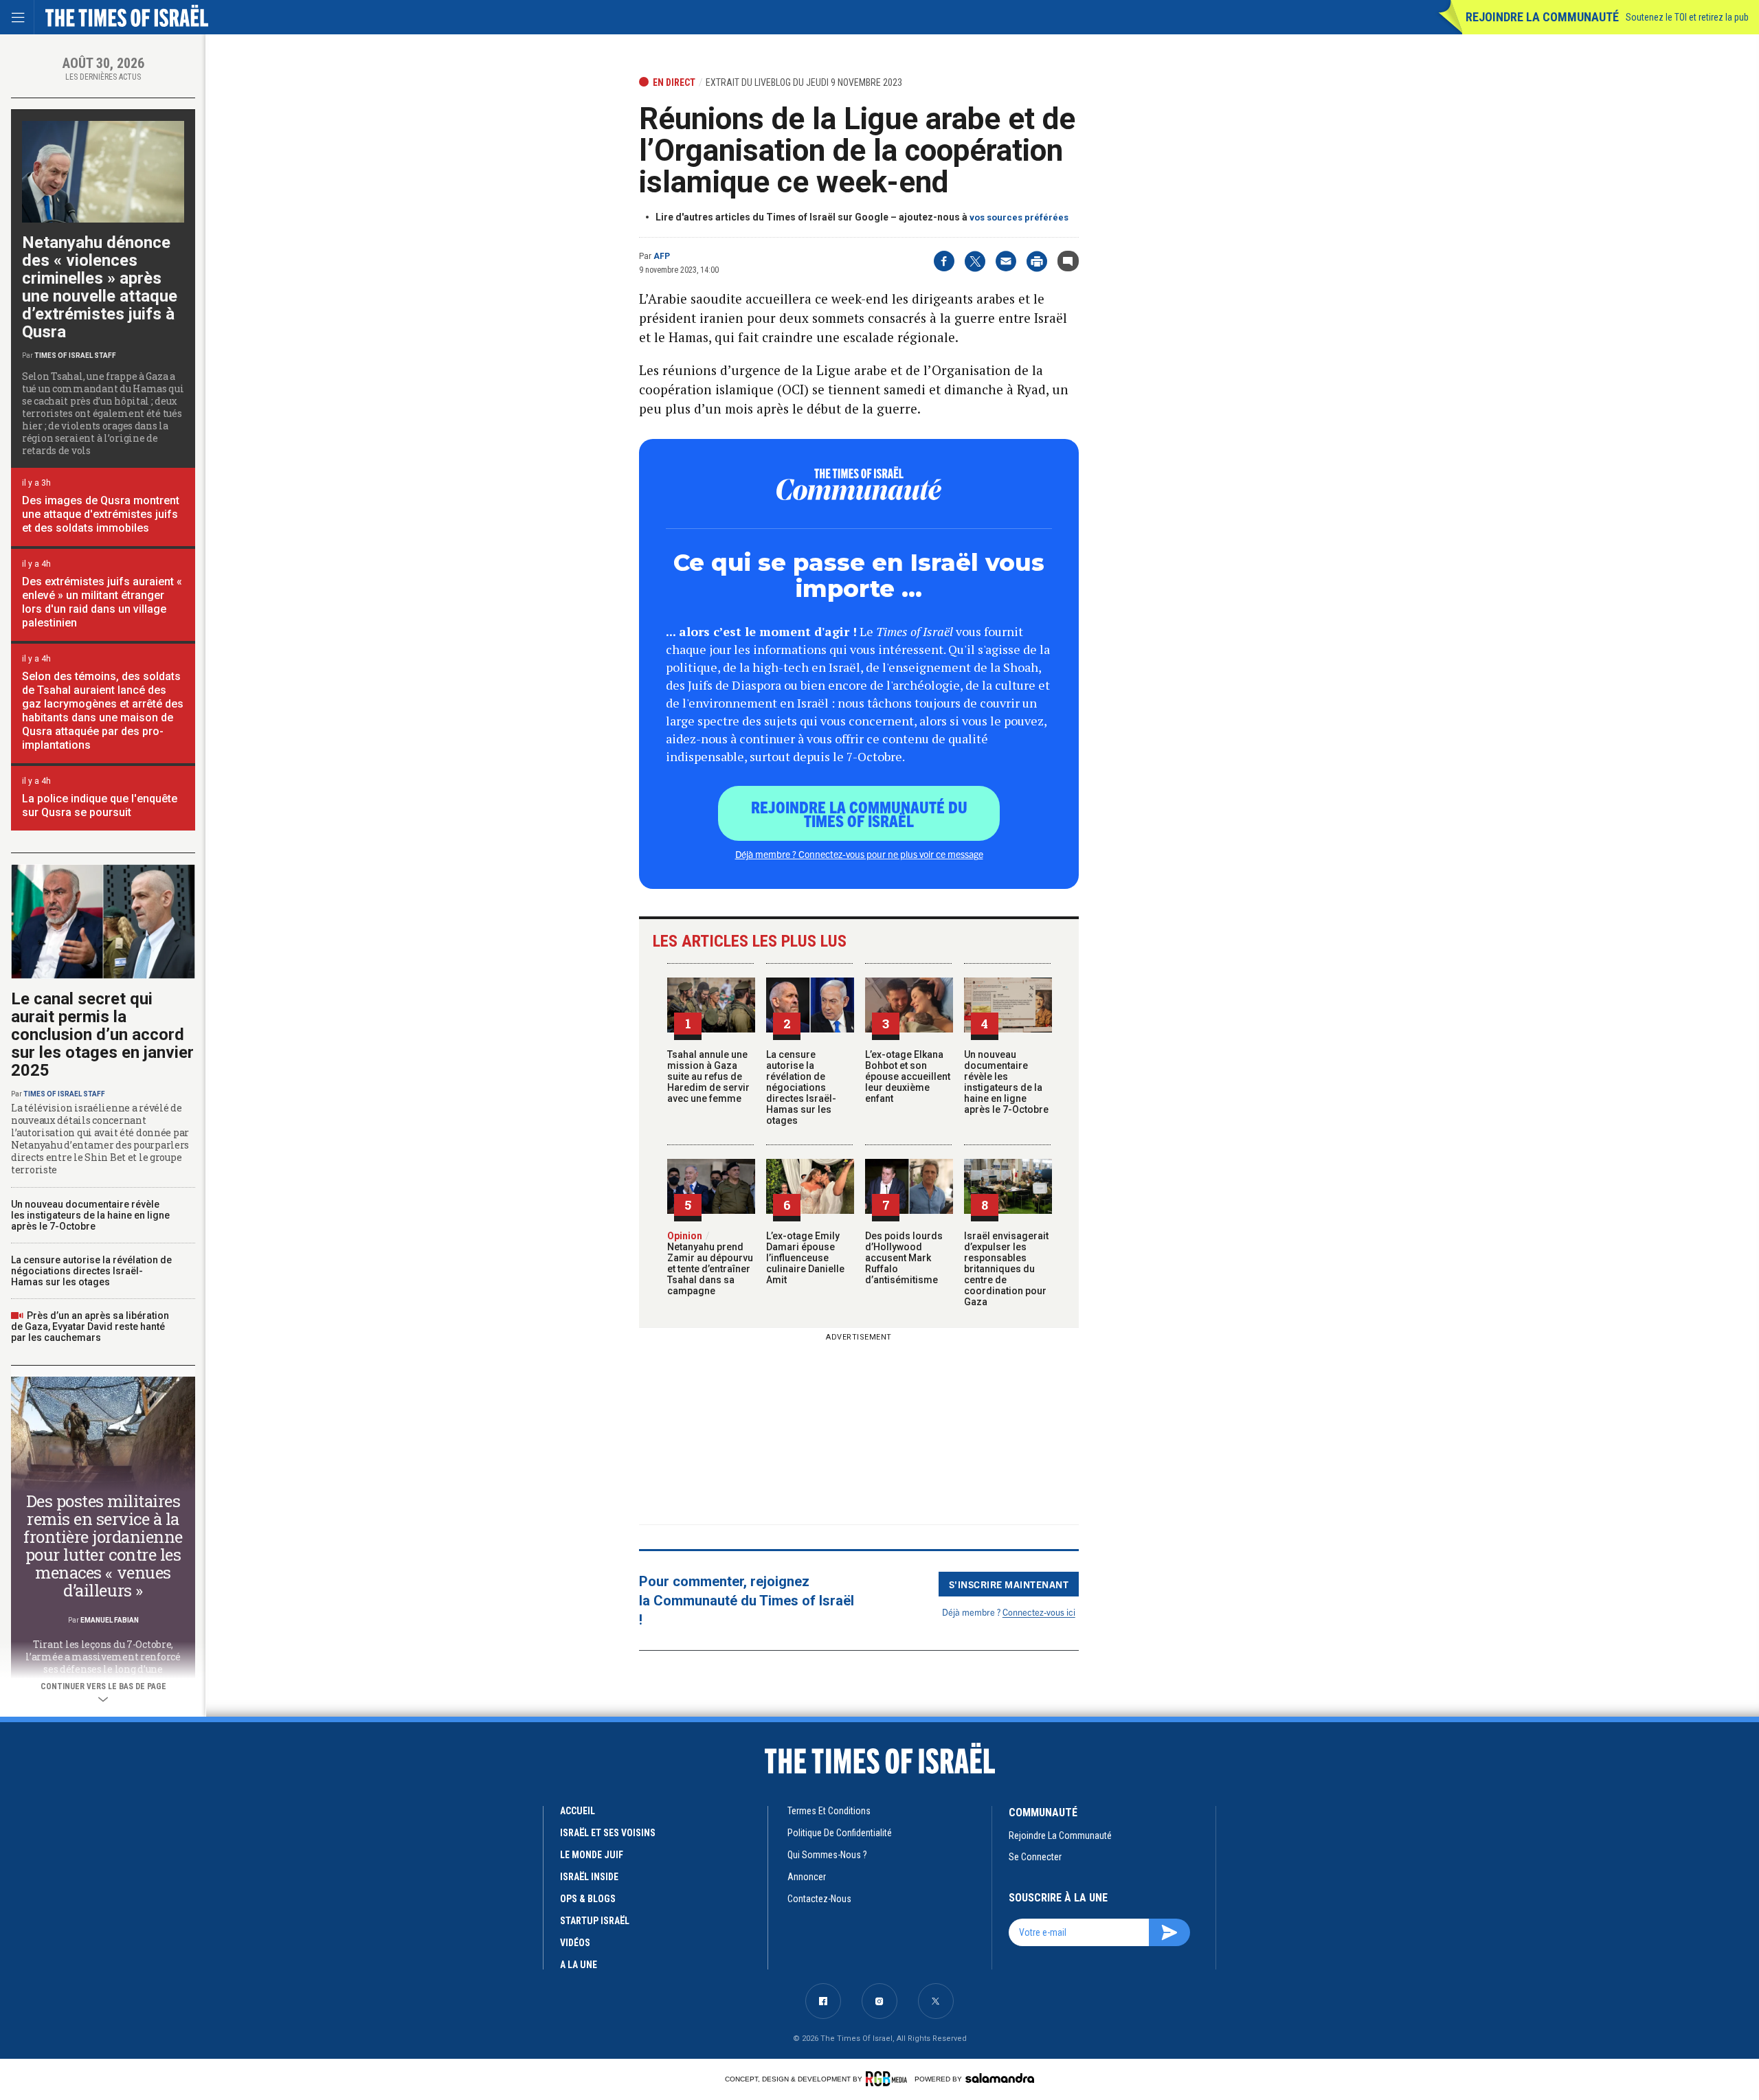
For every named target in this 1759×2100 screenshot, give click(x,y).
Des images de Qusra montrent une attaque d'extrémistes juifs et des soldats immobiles (101, 514)
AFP (662, 256)
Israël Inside (589, 1877)
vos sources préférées (1019, 217)
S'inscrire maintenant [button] (1009, 1584)
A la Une (579, 1965)
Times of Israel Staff (75, 355)
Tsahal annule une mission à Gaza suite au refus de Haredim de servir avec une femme (708, 1076)
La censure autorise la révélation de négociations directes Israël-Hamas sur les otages (801, 1087)
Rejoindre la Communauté (1542, 17)
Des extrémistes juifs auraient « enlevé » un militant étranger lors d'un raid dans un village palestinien (102, 602)
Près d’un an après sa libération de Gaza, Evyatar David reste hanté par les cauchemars (90, 1326)
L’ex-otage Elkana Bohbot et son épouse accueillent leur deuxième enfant (908, 1076)
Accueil (578, 1811)
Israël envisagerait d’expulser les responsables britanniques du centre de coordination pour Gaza (1006, 1269)
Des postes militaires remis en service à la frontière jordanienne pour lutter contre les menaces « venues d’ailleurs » (103, 1546)
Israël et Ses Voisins (608, 1833)
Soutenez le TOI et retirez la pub (1687, 17)
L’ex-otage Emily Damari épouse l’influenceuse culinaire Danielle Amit (805, 1258)
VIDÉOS (575, 1943)
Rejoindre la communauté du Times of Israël (859, 813)
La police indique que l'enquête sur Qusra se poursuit (100, 805)
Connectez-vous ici (1039, 1612)
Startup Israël (595, 1921)
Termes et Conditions (829, 1811)
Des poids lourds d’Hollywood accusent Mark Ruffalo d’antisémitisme (904, 1258)
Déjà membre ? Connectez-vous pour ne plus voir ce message (859, 854)
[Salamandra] (1000, 2078)
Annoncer (807, 1877)
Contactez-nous (819, 1899)
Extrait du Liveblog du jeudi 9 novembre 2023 (804, 82)
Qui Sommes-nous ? (827, 1855)
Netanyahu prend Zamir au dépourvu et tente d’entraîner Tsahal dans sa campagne (710, 1263)
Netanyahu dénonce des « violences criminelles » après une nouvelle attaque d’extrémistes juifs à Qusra (100, 287)
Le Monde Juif (592, 1855)
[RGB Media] (889, 2079)
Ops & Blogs (588, 1899)
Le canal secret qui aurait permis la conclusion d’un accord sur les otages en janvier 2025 (102, 1035)
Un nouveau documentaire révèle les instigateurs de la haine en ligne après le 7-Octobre (1006, 1082)
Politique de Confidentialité (840, 1833)
